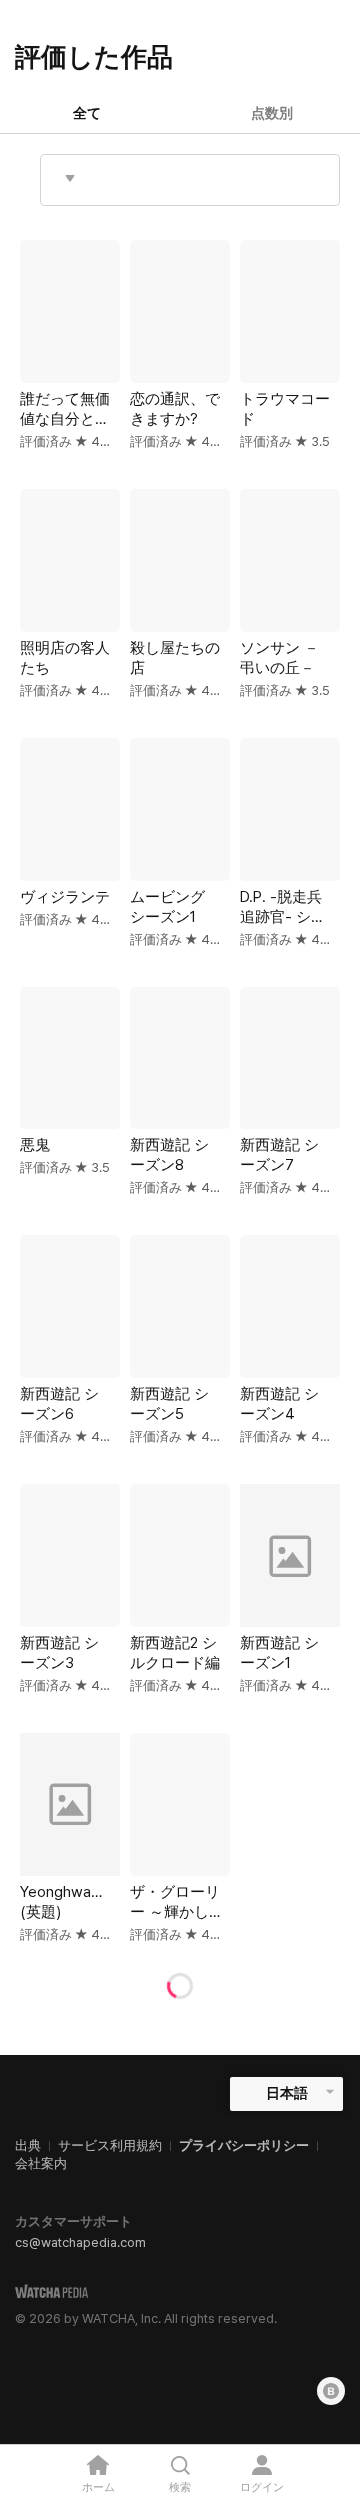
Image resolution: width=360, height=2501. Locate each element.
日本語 (287, 2093)
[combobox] (190, 180)
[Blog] (331, 2391)
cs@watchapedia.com (80, 2242)
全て (87, 113)
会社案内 (41, 2163)
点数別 (272, 113)
